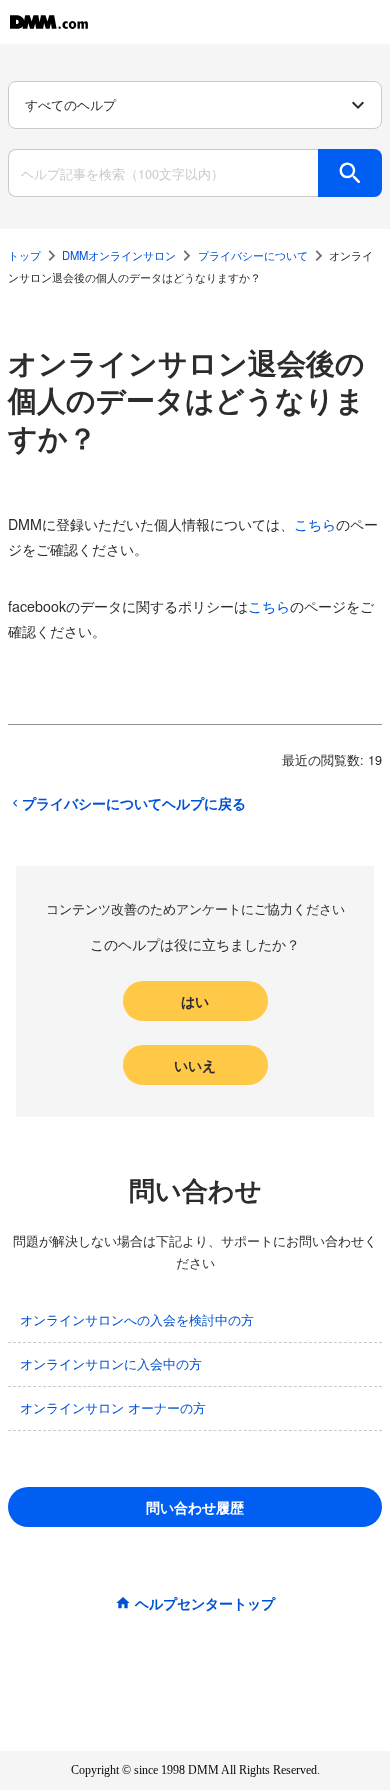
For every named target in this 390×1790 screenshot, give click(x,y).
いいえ (195, 1065)
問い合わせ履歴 (195, 1507)
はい (195, 1001)
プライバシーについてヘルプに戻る (134, 803)
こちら (315, 524)
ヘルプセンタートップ (205, 1603)
